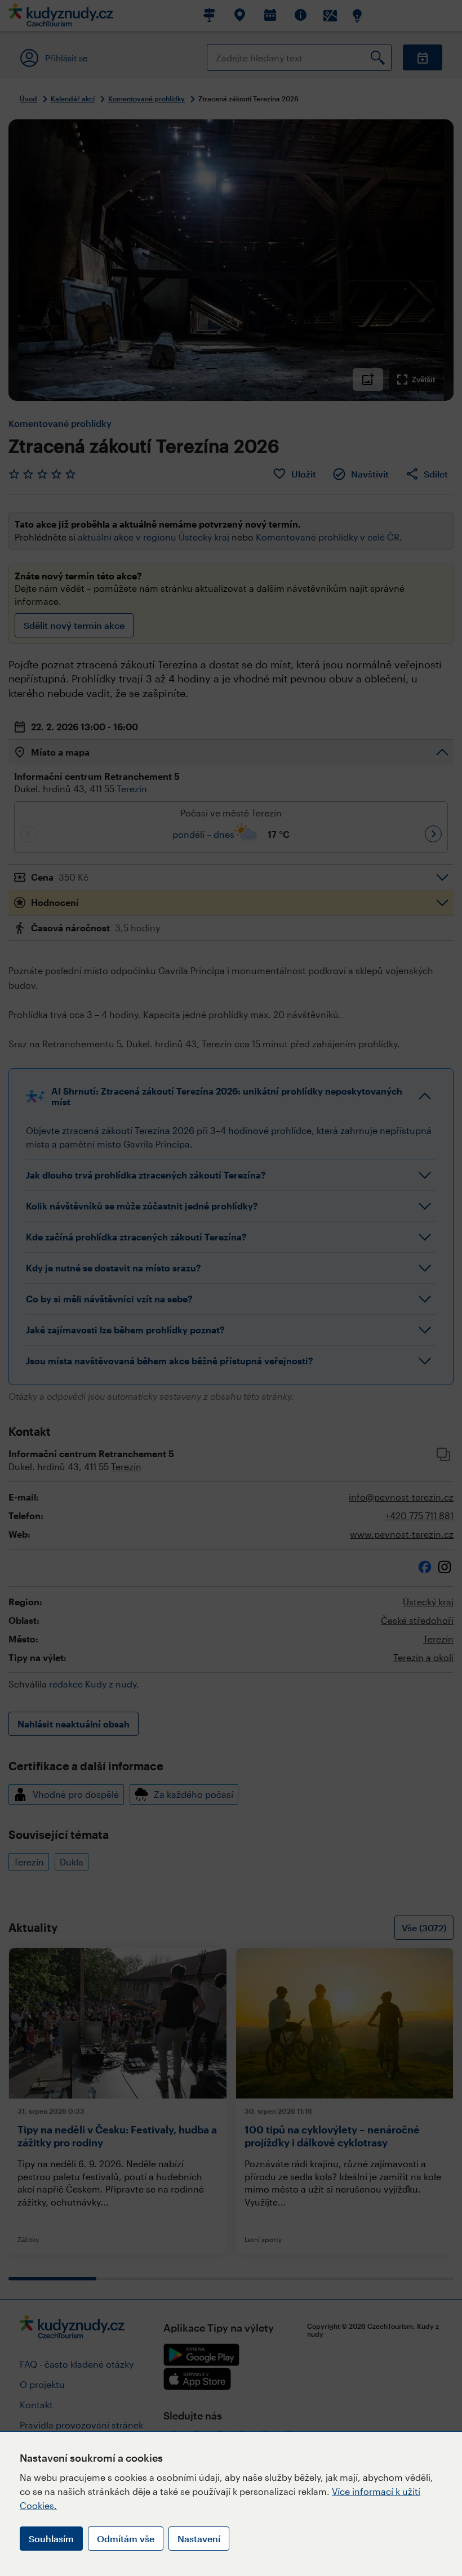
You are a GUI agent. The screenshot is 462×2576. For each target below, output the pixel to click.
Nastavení (199, 2539)
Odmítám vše (126, 2539)
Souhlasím (51, 2539)
